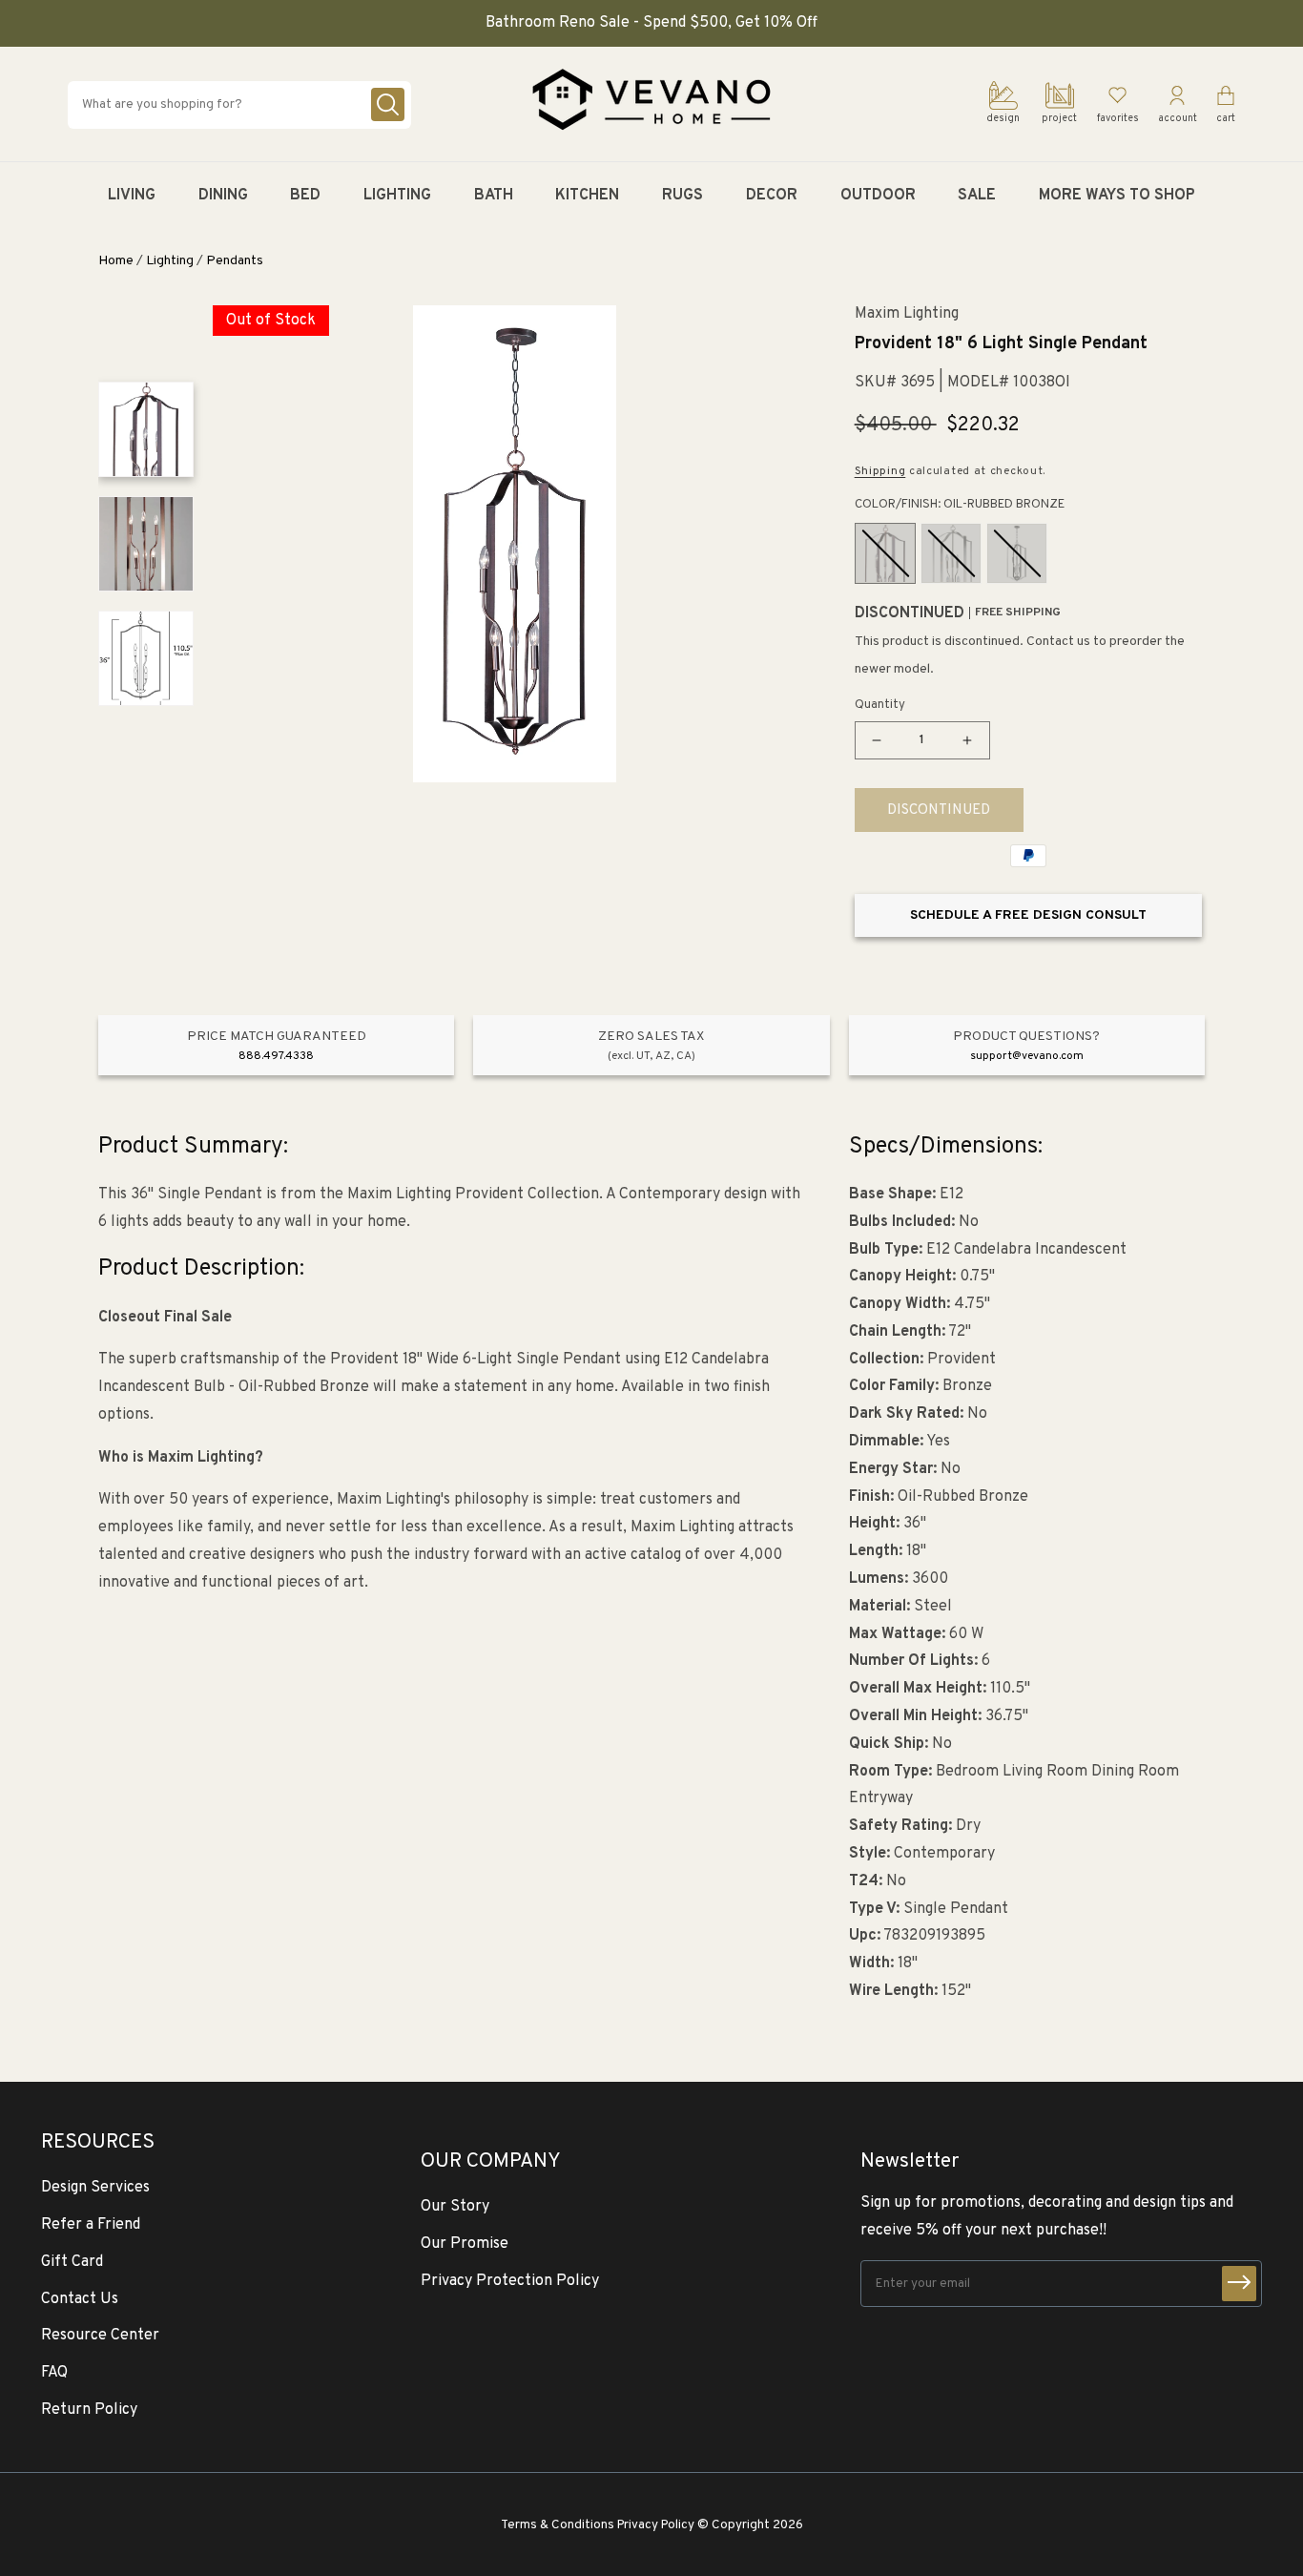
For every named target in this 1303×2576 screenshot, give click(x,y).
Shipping (880, 471)
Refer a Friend (91, 2225)
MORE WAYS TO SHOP (1117, 196)
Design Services (95, 2188)
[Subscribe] (1239, 2284)
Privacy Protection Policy (510, 2281)
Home (116, 261)
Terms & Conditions (558, 2525)
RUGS (683, 196)
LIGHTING (397, 196)
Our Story (455, 2207)
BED (305, 196)
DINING (223, 196)
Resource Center (100, 2336)
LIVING (132, 196)
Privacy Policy (656, 2525)
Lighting (170, 261)
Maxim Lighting (907, 314)
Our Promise (465, 2244)
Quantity (880, 705)
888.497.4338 (276, 1056)
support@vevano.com (1027, 1056)
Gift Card (72, 2262)
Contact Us (80, 2299)
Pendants (235, 261)
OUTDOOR (878, 196)
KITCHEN (587, 196)
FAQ (54, 2373)
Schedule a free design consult (1028, 915)
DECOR (772, 196)
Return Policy (89, 2410)
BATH (494, 196)
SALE (977, 196)
